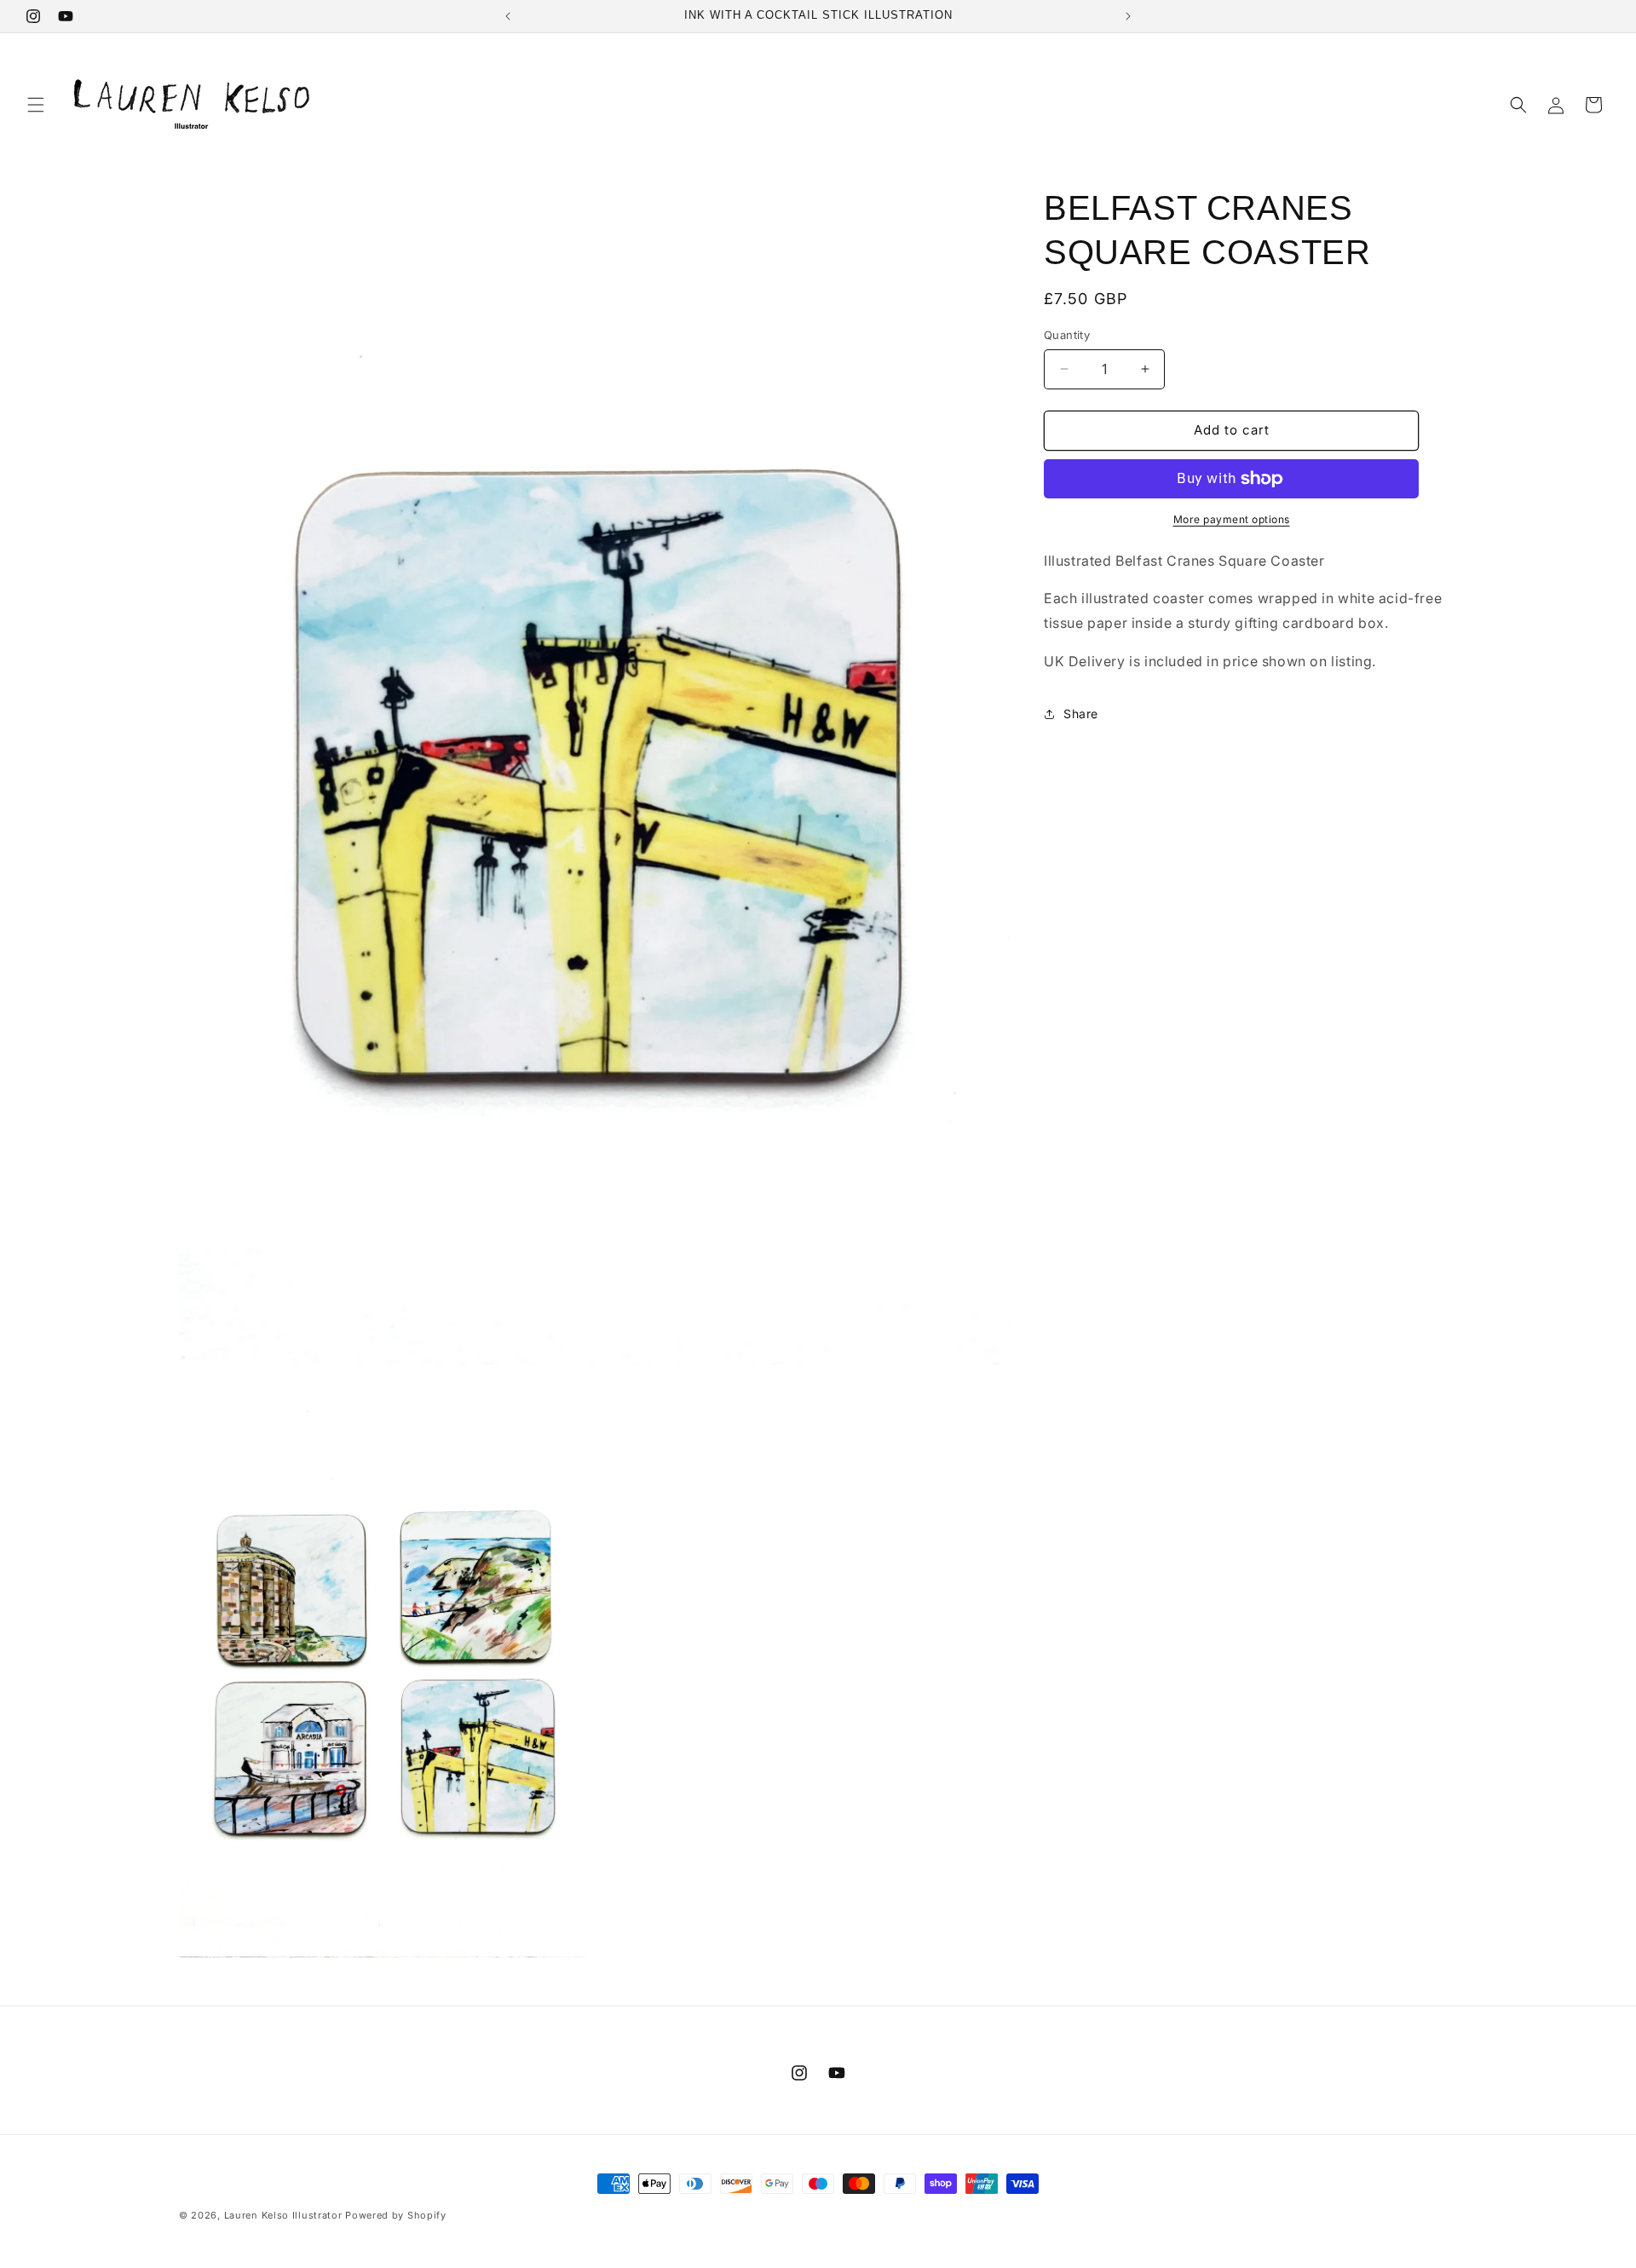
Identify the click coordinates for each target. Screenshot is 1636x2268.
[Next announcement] (1128, 16)
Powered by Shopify (396, 2215)
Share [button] (1081, 714)
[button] (36, 105)
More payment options (1232, 519)
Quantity (1067, 335)
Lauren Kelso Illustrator (283, 2215)
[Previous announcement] (508, 16)
